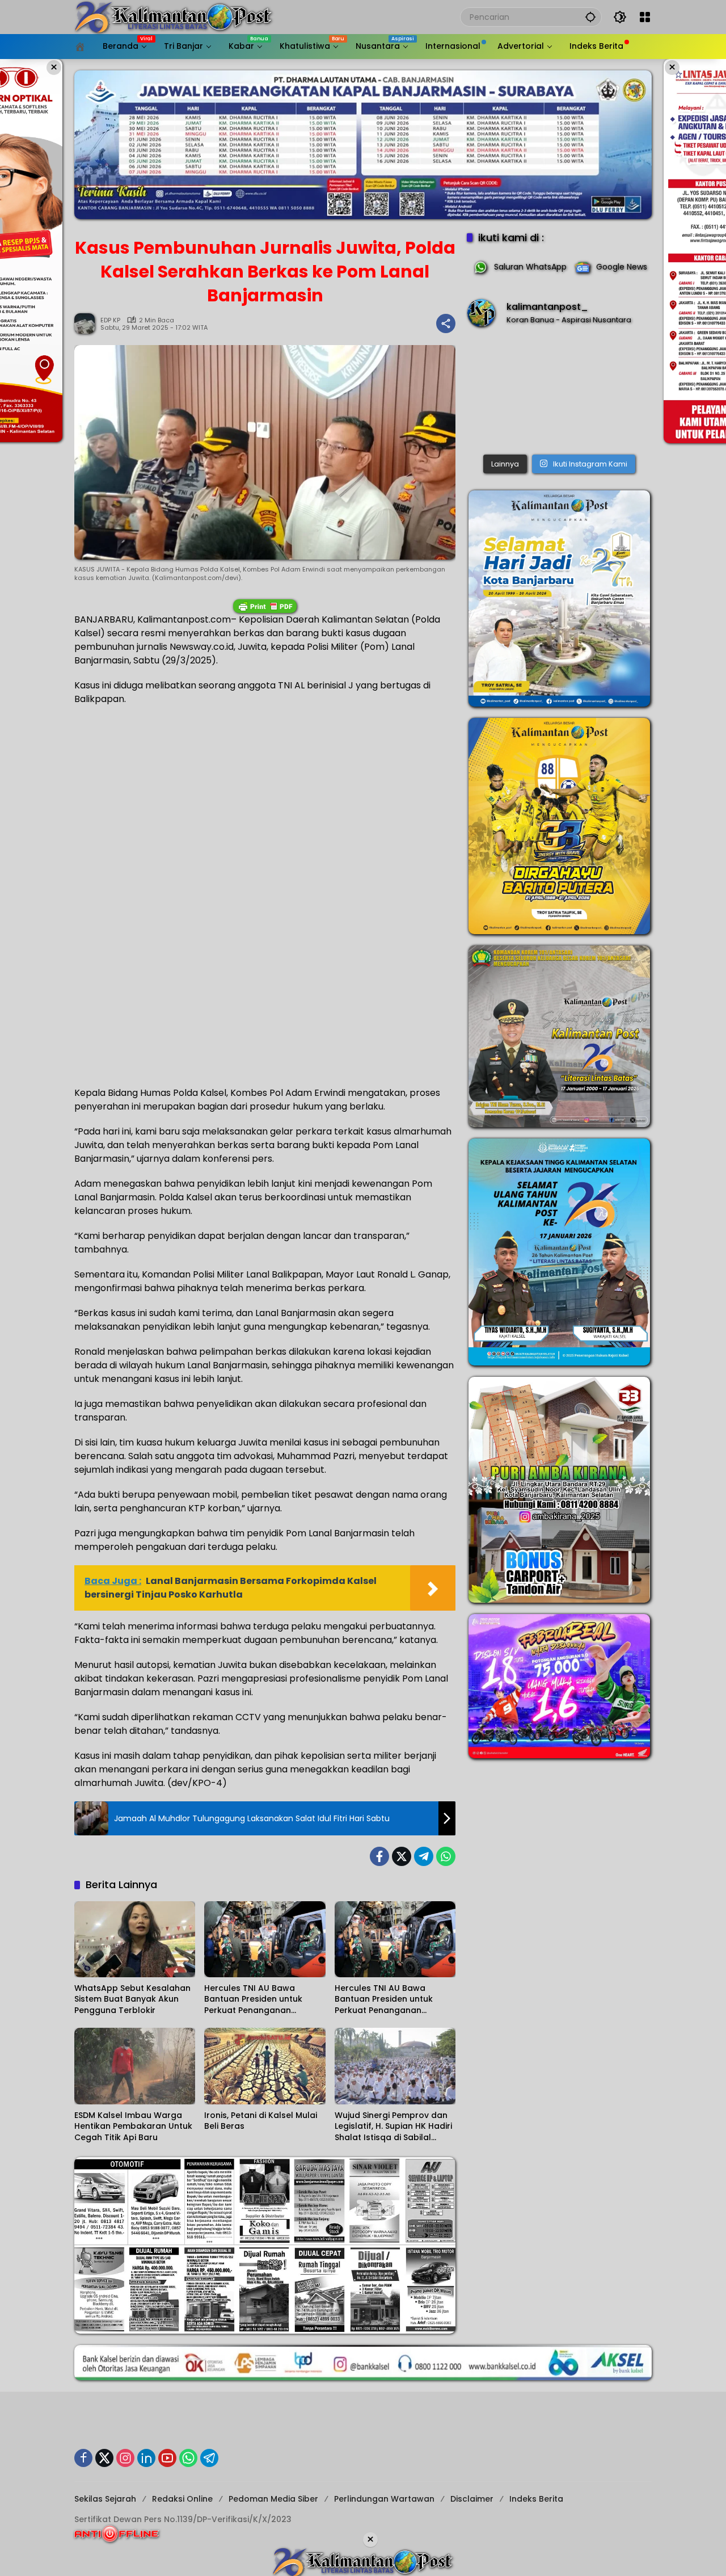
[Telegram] (424, 1856)
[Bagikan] (446, 323)
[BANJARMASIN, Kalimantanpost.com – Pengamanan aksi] (559, 393)
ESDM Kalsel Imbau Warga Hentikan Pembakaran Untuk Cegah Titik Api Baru (133, 2127)
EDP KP (110, 320)
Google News (622, 267)
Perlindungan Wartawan (384, 2499)
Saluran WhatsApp (530, 267)
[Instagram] (125, 2458)
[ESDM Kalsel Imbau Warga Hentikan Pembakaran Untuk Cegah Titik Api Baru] (135, 2066)
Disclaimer (472, 2499)
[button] (590, 17)
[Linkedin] (146, 2458)
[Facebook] (379, 1856)
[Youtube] (167, 2458)
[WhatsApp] (446, 1856)
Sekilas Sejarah (105, 2499)
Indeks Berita (536, 2499)
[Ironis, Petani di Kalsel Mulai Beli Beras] (265, 2066)
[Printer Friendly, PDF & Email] (265, 606)
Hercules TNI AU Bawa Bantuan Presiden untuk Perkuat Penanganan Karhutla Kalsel (253, 2000)
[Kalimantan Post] (174, 16)
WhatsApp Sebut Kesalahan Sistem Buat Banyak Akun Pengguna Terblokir (132, 1999)
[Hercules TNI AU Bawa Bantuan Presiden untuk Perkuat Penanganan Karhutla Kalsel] (265, 1939)
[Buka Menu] (645, 17)
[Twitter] (402, 1856)
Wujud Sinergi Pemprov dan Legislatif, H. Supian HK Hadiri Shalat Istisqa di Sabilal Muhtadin (393, 2127)
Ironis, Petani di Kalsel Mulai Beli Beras (261, 2121)
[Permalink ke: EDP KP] (87, 323)
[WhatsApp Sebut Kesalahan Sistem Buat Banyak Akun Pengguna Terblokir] (135, 1939)
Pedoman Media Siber (273, 2499)
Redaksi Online (182, 2499)
